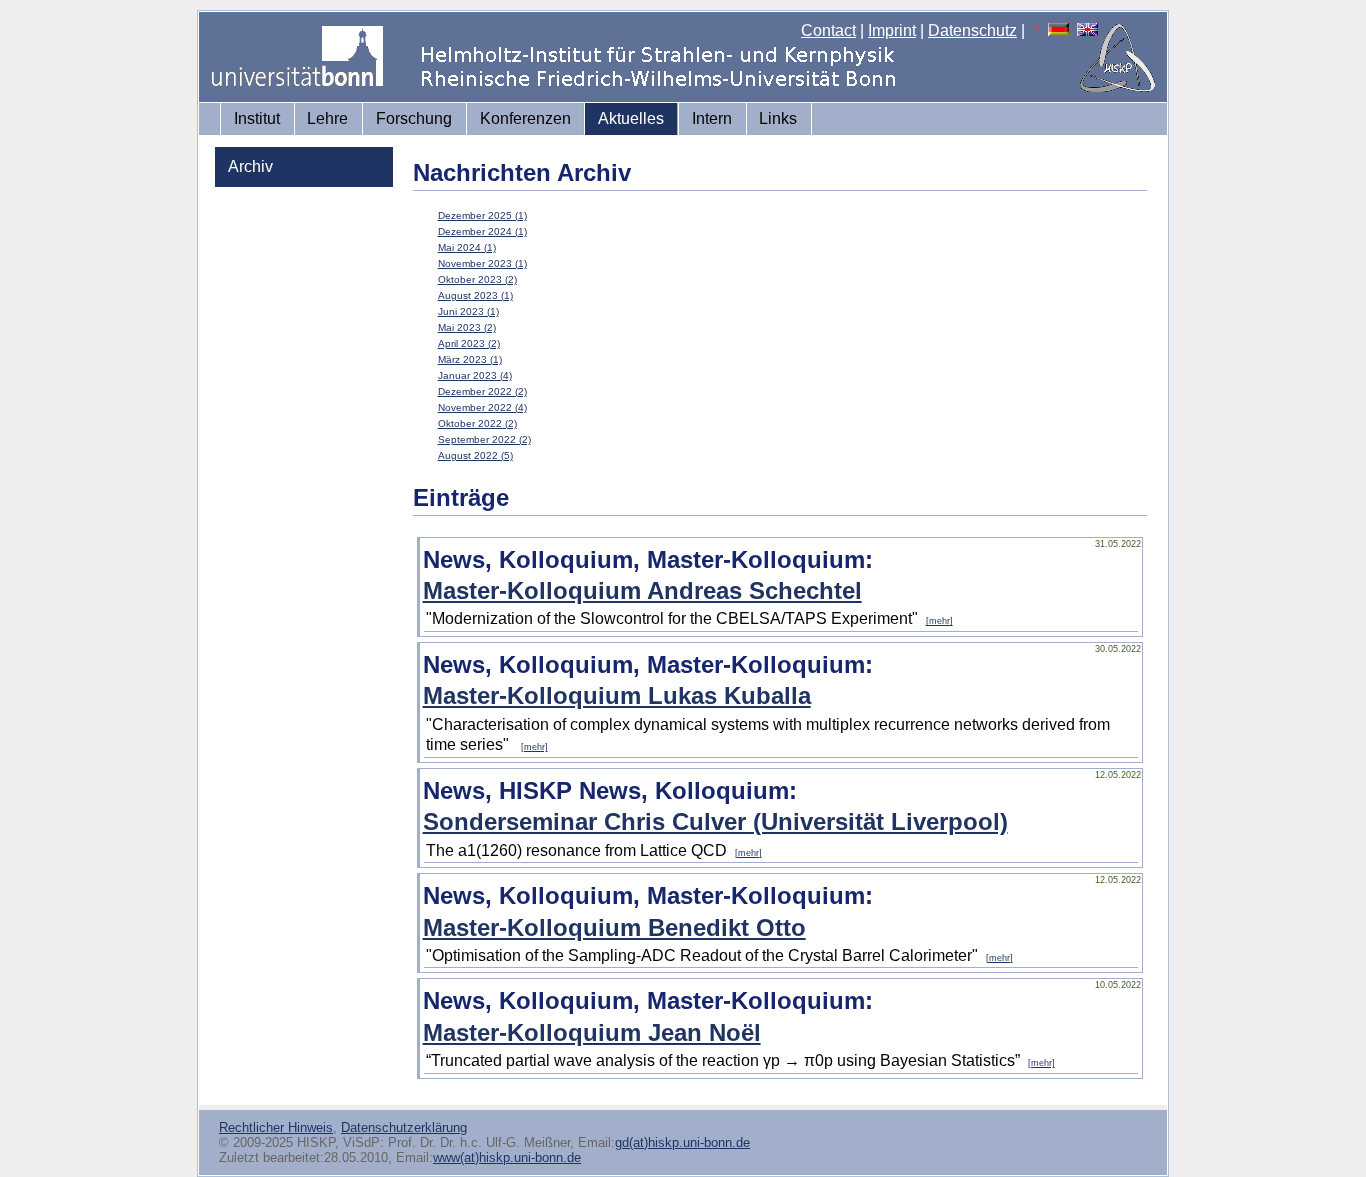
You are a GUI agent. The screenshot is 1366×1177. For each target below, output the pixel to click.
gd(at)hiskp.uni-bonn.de (682, 1142)
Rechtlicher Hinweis (276, 1127)
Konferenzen (525, 118)
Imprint (892, 30)
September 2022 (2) (484, 439)
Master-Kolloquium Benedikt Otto (614, 927)
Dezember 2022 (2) (482, 391)
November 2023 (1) (482, 263)
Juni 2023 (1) (468, 311)
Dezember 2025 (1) (482, 215)
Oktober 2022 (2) (477, 423)
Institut (257, 118)
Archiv (250, 166)
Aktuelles (631, 118)
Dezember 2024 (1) (482, 231)
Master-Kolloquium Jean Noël (592, 1032)
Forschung (414, 118)
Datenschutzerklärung (404, 1127)
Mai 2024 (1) (467, 247)
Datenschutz (972, 30)
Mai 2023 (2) (467, 327)
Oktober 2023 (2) (477, 279)
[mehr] (939, 621)
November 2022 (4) (482, 407)
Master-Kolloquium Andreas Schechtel (642, 590)
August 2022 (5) (475, 455)
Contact (828, 30)
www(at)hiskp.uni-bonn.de (507, 1157)
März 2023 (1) (470, 359)
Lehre (327, 118)
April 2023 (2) (469, 343)
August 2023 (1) (475, 295)
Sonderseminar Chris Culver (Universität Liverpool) (715, 821)
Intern (712, 118)
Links (778, 118)
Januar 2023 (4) (475, 375)
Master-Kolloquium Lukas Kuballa (617, 695)
